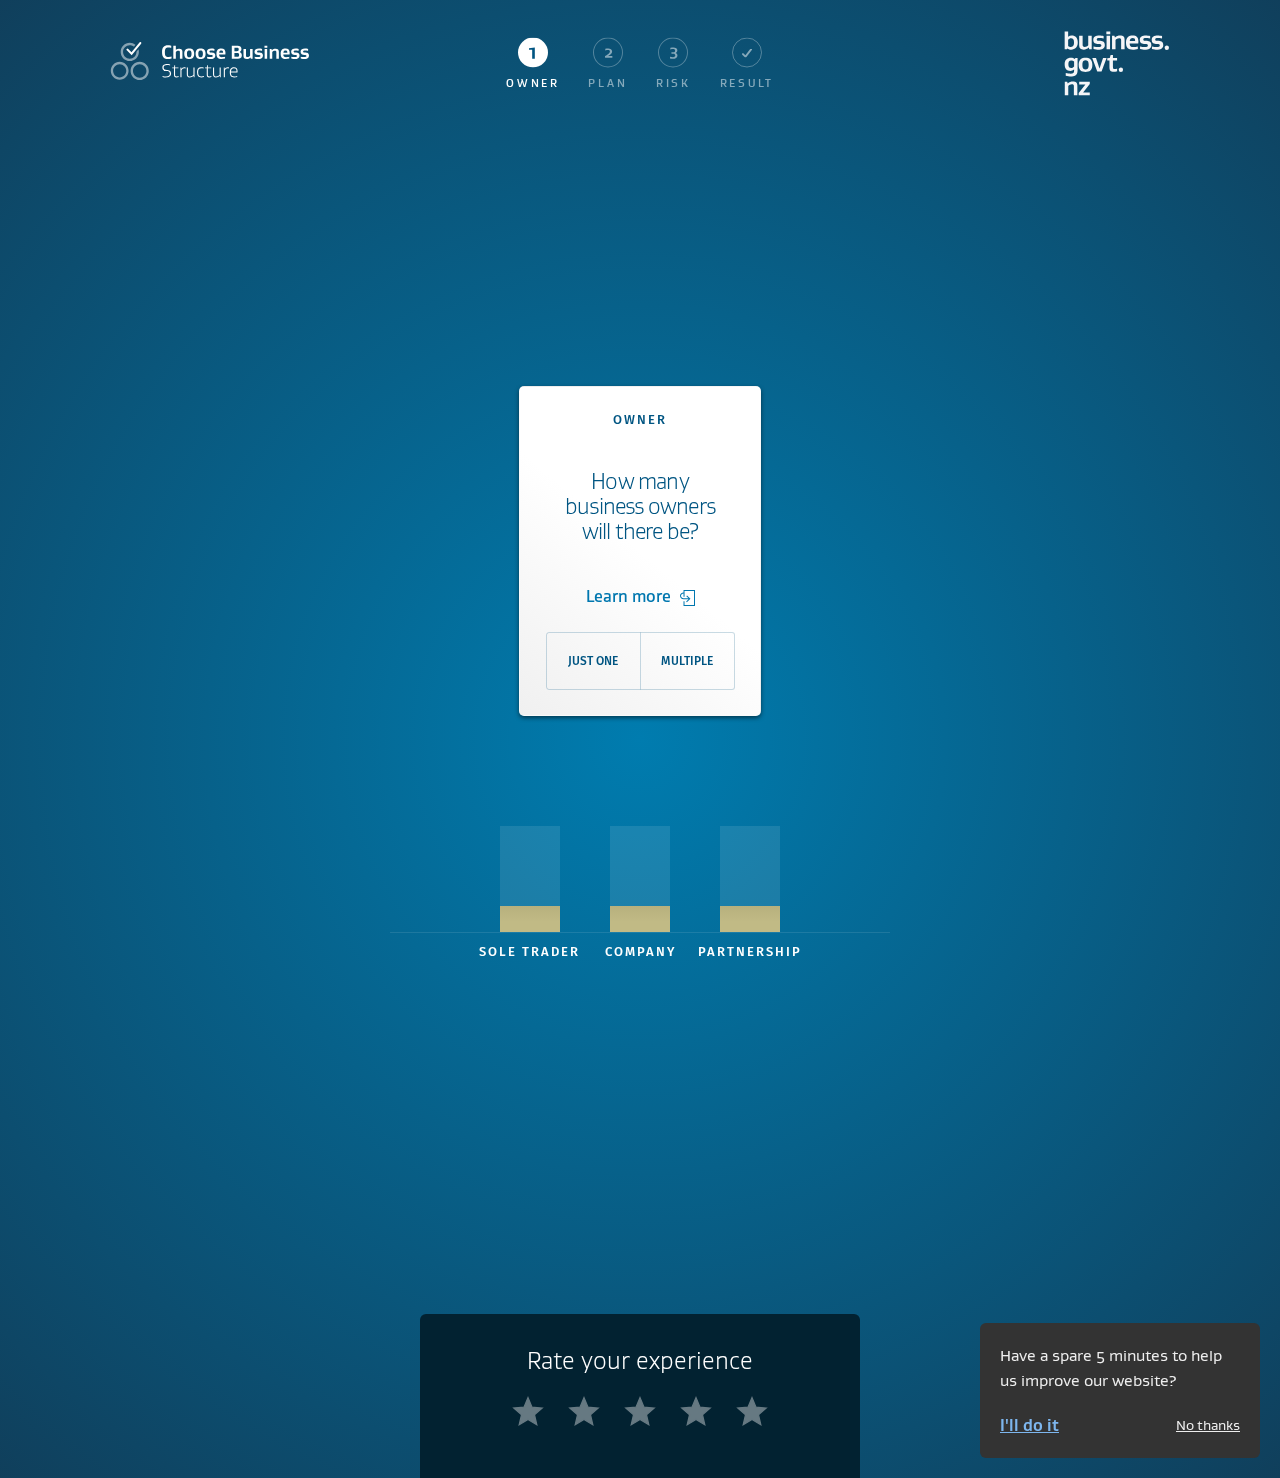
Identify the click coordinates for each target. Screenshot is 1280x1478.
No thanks (1208, 1425)
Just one (593, 661)
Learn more (628, 596)
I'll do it (1029, 1425)
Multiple (687, 661)
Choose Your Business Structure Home (210, 61)
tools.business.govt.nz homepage (1117, 63)
